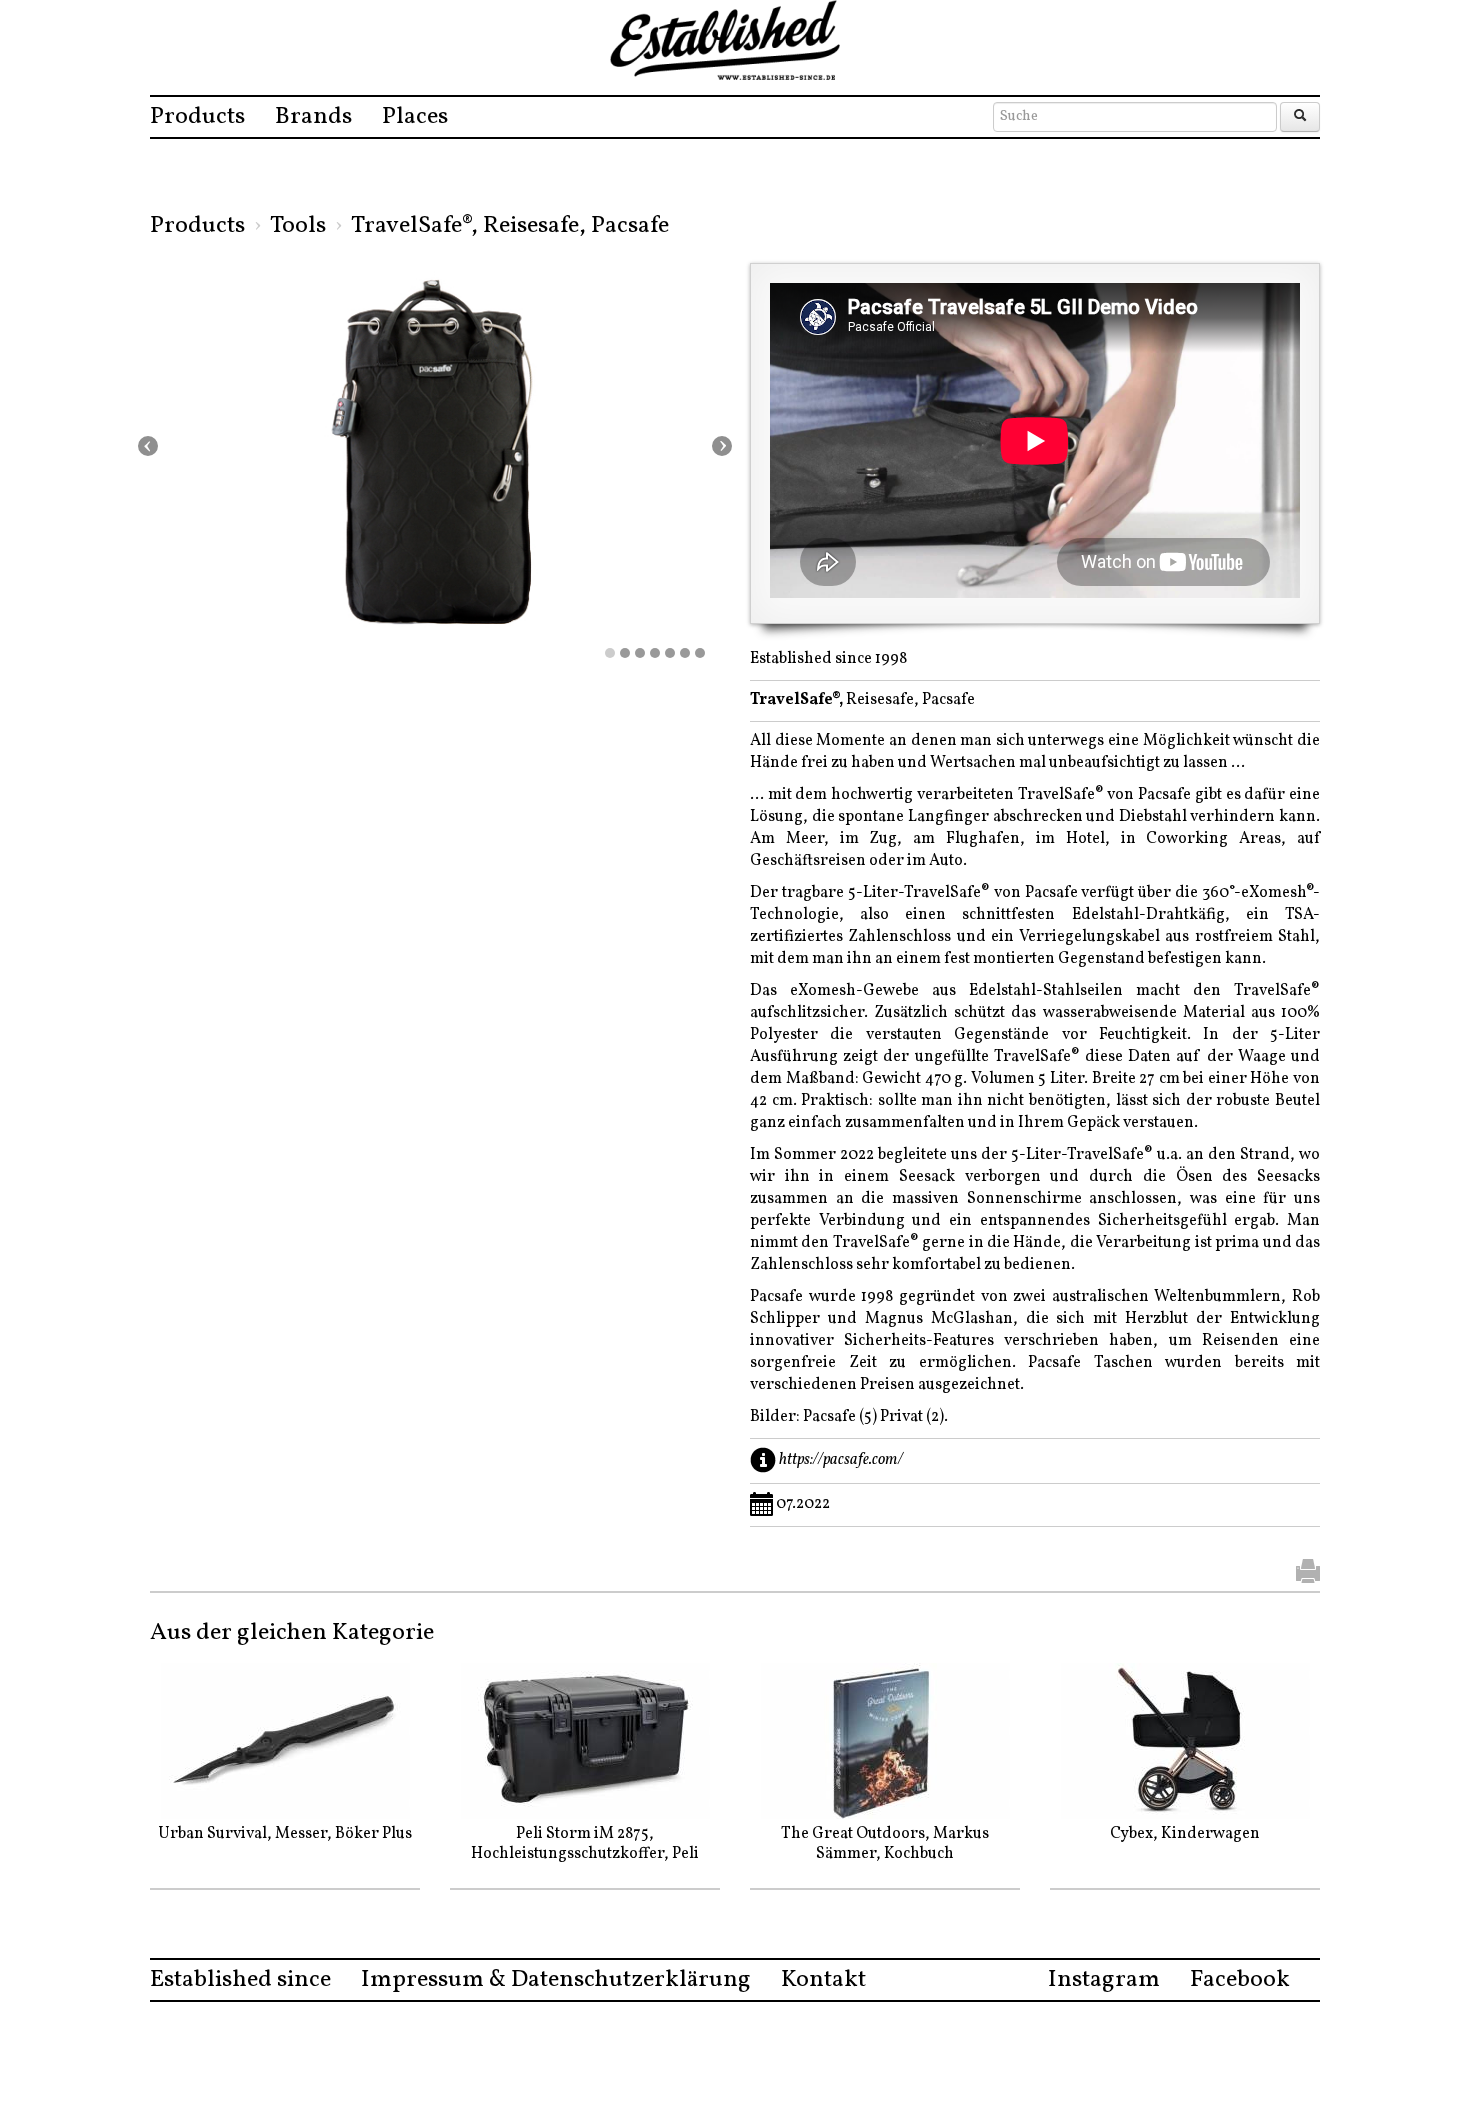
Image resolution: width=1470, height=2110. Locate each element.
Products (197, 117)
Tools (298, 226)
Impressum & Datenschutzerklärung (556, 1980)
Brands (313, 117)
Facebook (1240, 1980)
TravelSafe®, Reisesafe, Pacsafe (510, 226)
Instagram (1104, 1980)
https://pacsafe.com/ (841, 1460)
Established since (240, 1980)
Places (415, 117)
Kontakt (823, 1980)
